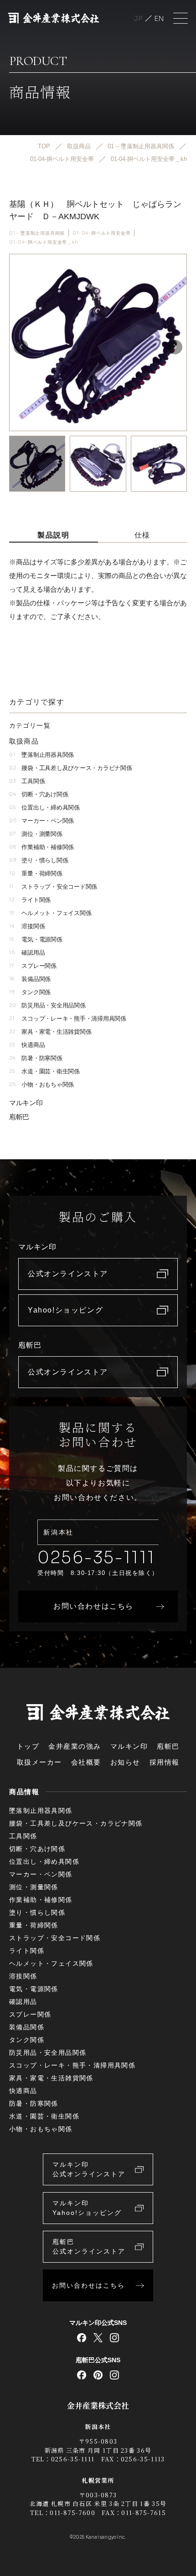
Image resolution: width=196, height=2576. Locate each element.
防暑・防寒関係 (36, 1058)
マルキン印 (26, 1103)
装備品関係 (30, 979)
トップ (28, 1746)
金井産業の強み (75, 1746)
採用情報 (165, 1762)
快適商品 (27, 1045)
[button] (175, 347)
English (159, 18)
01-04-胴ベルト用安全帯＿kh (44, 242)
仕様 (142, 535)
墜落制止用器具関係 (41, 755)
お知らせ (125, 1762)
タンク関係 (30, 992)
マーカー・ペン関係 (41, 821)
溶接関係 (27, 926)
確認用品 (27, 953)
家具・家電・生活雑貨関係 (50, 1032)
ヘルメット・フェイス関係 (50, 913)
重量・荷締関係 (36, 873)
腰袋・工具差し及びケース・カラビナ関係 (70, 768)
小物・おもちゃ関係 (41, 1084)
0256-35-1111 (96, 1557)
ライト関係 (30, 900)
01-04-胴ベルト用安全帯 (101, 233)
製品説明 (53, 535)
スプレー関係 (33, 966)
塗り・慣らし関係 (39, 860)
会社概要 (86, 1762)
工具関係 (27, 781)
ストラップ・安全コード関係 (53, 887)
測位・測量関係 (36, 834)
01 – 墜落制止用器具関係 (37, 233)
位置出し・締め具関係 (44, 808)
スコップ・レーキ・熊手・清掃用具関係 (68, 1019)
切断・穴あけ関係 (39, 794)
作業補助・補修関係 (41, 847)
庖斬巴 (19, 1117)
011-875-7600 (72, 2513)
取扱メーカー (39, 1762)
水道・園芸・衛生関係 (44, 1071)
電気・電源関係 (36, 939)
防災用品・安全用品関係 (47, 1005)
